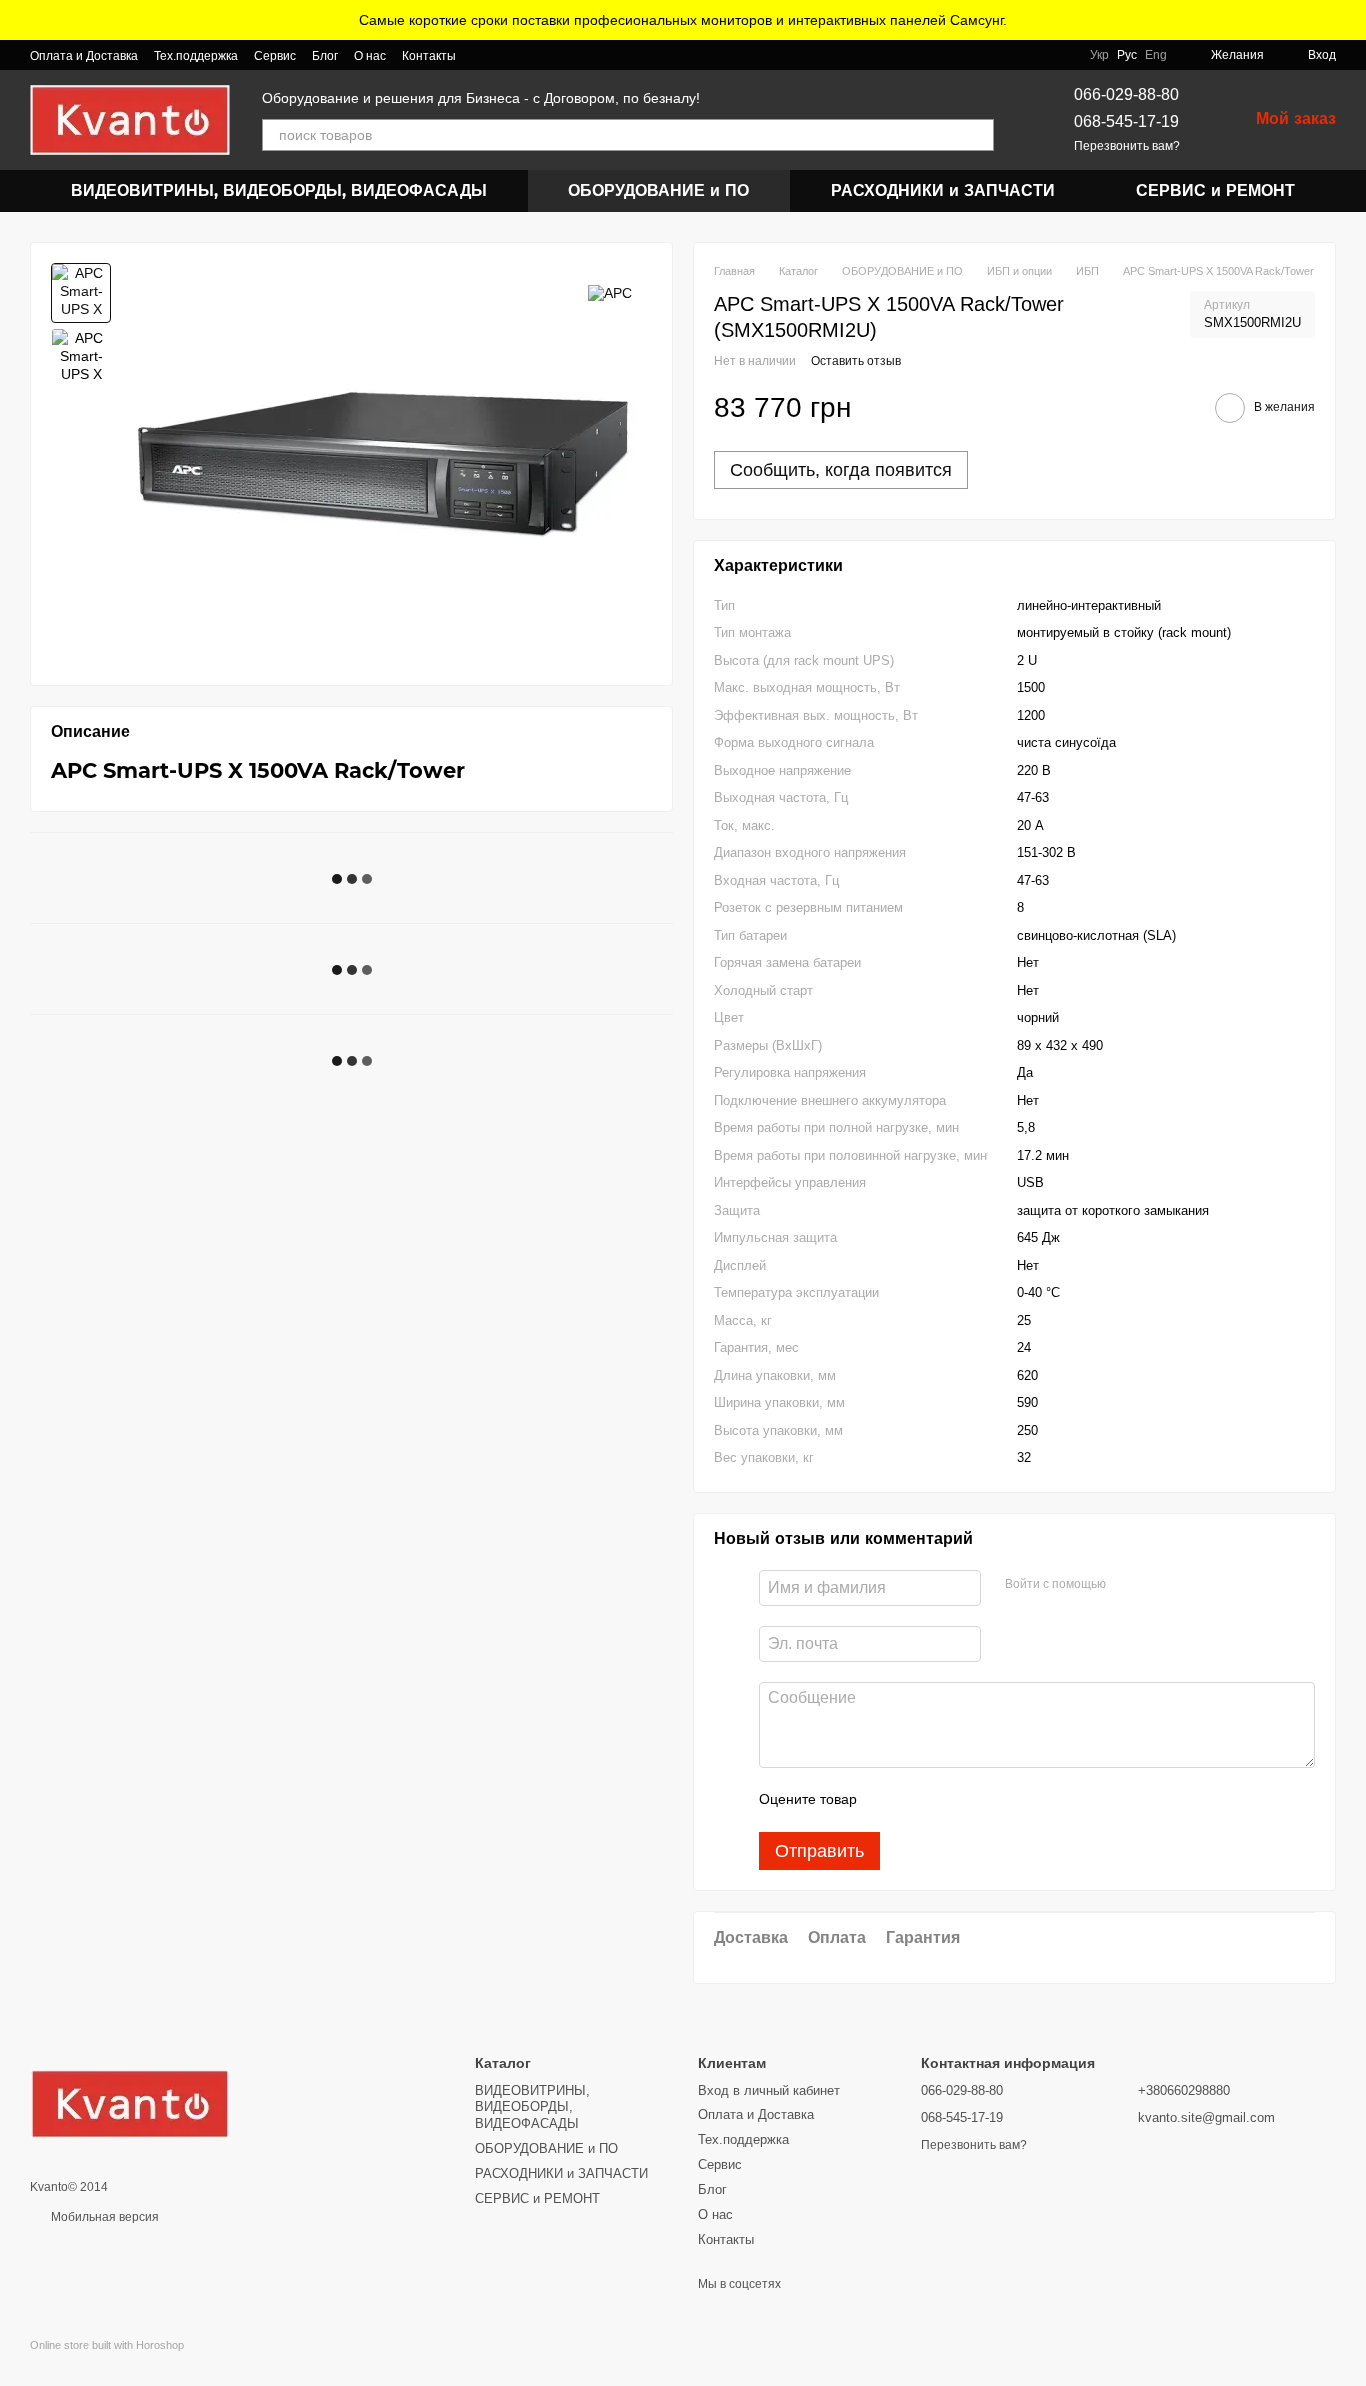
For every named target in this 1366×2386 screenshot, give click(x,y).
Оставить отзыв (856, 361)
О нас (370, 56)
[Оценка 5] (1018, 1800)
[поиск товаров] (978, 135)
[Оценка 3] (954, 1800)
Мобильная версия (103, 2217)
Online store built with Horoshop (107, 2345)
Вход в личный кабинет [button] (769, 2090)
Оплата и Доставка (84, 56)
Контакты (429, 56)
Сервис (275, 56)
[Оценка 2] (922, 1800)
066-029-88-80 (1126, 94)
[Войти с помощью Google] (1160, 1585)
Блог (325, 56)
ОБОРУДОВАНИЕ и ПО (658, 190)
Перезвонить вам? (1127, 146)
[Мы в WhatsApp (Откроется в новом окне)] (508, 55)
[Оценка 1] (890, 1800)
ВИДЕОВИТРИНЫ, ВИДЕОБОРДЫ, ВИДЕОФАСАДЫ (279, 190)
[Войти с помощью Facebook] (1128, 1585)
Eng (1156, 55)
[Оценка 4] (986, 1800)
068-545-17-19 (1126, 121)
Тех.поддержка (196, 56)
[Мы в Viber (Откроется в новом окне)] (484, 55)
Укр (1099, 55)
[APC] (610, 292)
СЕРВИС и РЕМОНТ (1215, 190)
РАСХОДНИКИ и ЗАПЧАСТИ (943, 190)
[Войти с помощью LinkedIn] (1192, 1585)
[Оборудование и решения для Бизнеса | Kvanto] (130, 2104)
